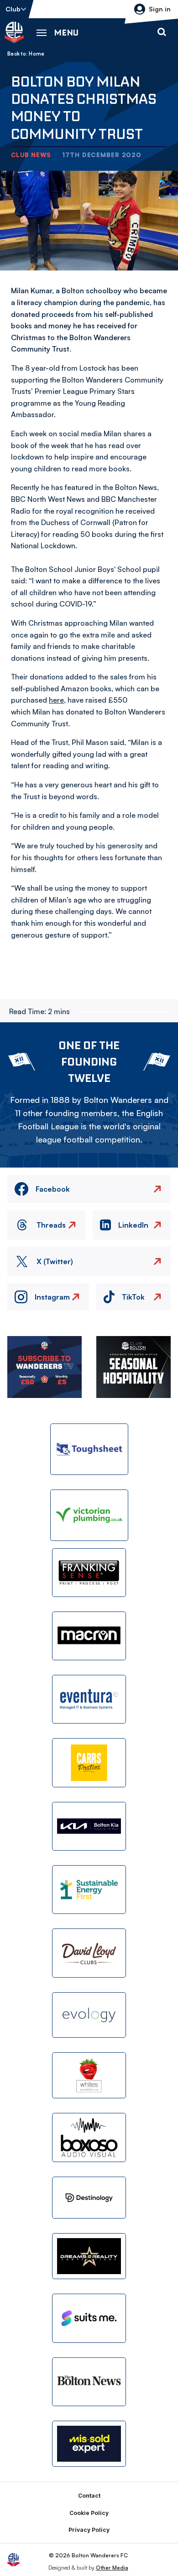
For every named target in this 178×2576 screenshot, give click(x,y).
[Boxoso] (89, 2137)
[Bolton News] (89, 2382)
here (56, 700)
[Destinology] (89, 2198)
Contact (89, 2496)
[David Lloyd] (89, 1953)
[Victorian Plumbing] (89, 1515)
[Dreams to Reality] (89, 2256)
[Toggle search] (162, 32)
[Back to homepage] (14, 32)
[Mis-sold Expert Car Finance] (89, 2444)
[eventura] (89, 1699)
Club (13, 9)
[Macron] (89, 1636)
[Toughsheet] (89, 1449)
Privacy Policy (89, 2530)
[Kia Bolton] (89, 1826)
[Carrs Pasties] (89, 1762)
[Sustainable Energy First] (89, 1890)
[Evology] (89, 2015)
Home (37, 54)
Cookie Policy (89, 2513)
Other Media (112, 2568)
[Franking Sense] (89, 1573)
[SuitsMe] (89, 2318)
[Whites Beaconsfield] (89, 2075)
